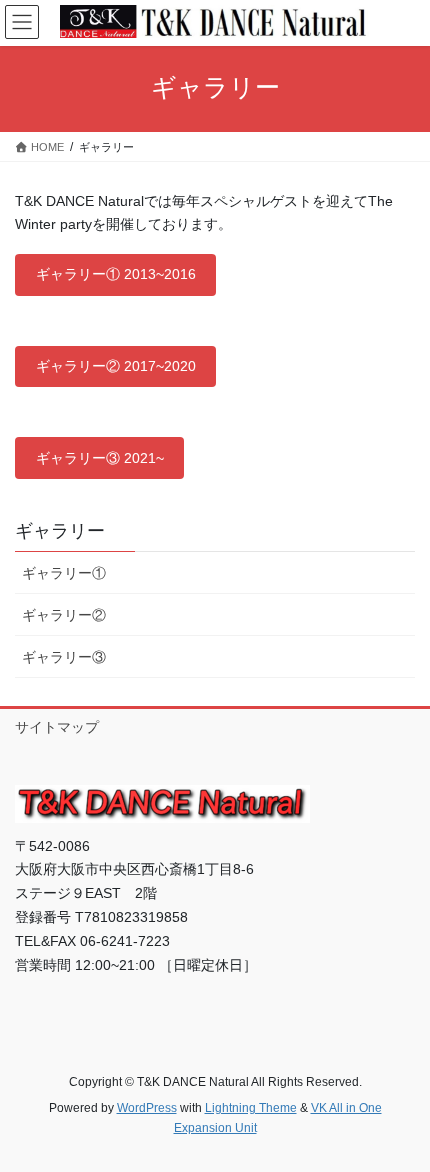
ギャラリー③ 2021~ (100, 458)
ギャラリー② (64, 615)
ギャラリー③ (64, 657)
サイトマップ (57, 727)
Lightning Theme (251, 1108)
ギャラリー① (64, 573)
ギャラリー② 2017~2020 (116, 366)
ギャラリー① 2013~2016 (116, 274)
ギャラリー (60, 531)
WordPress (147, 1108)
